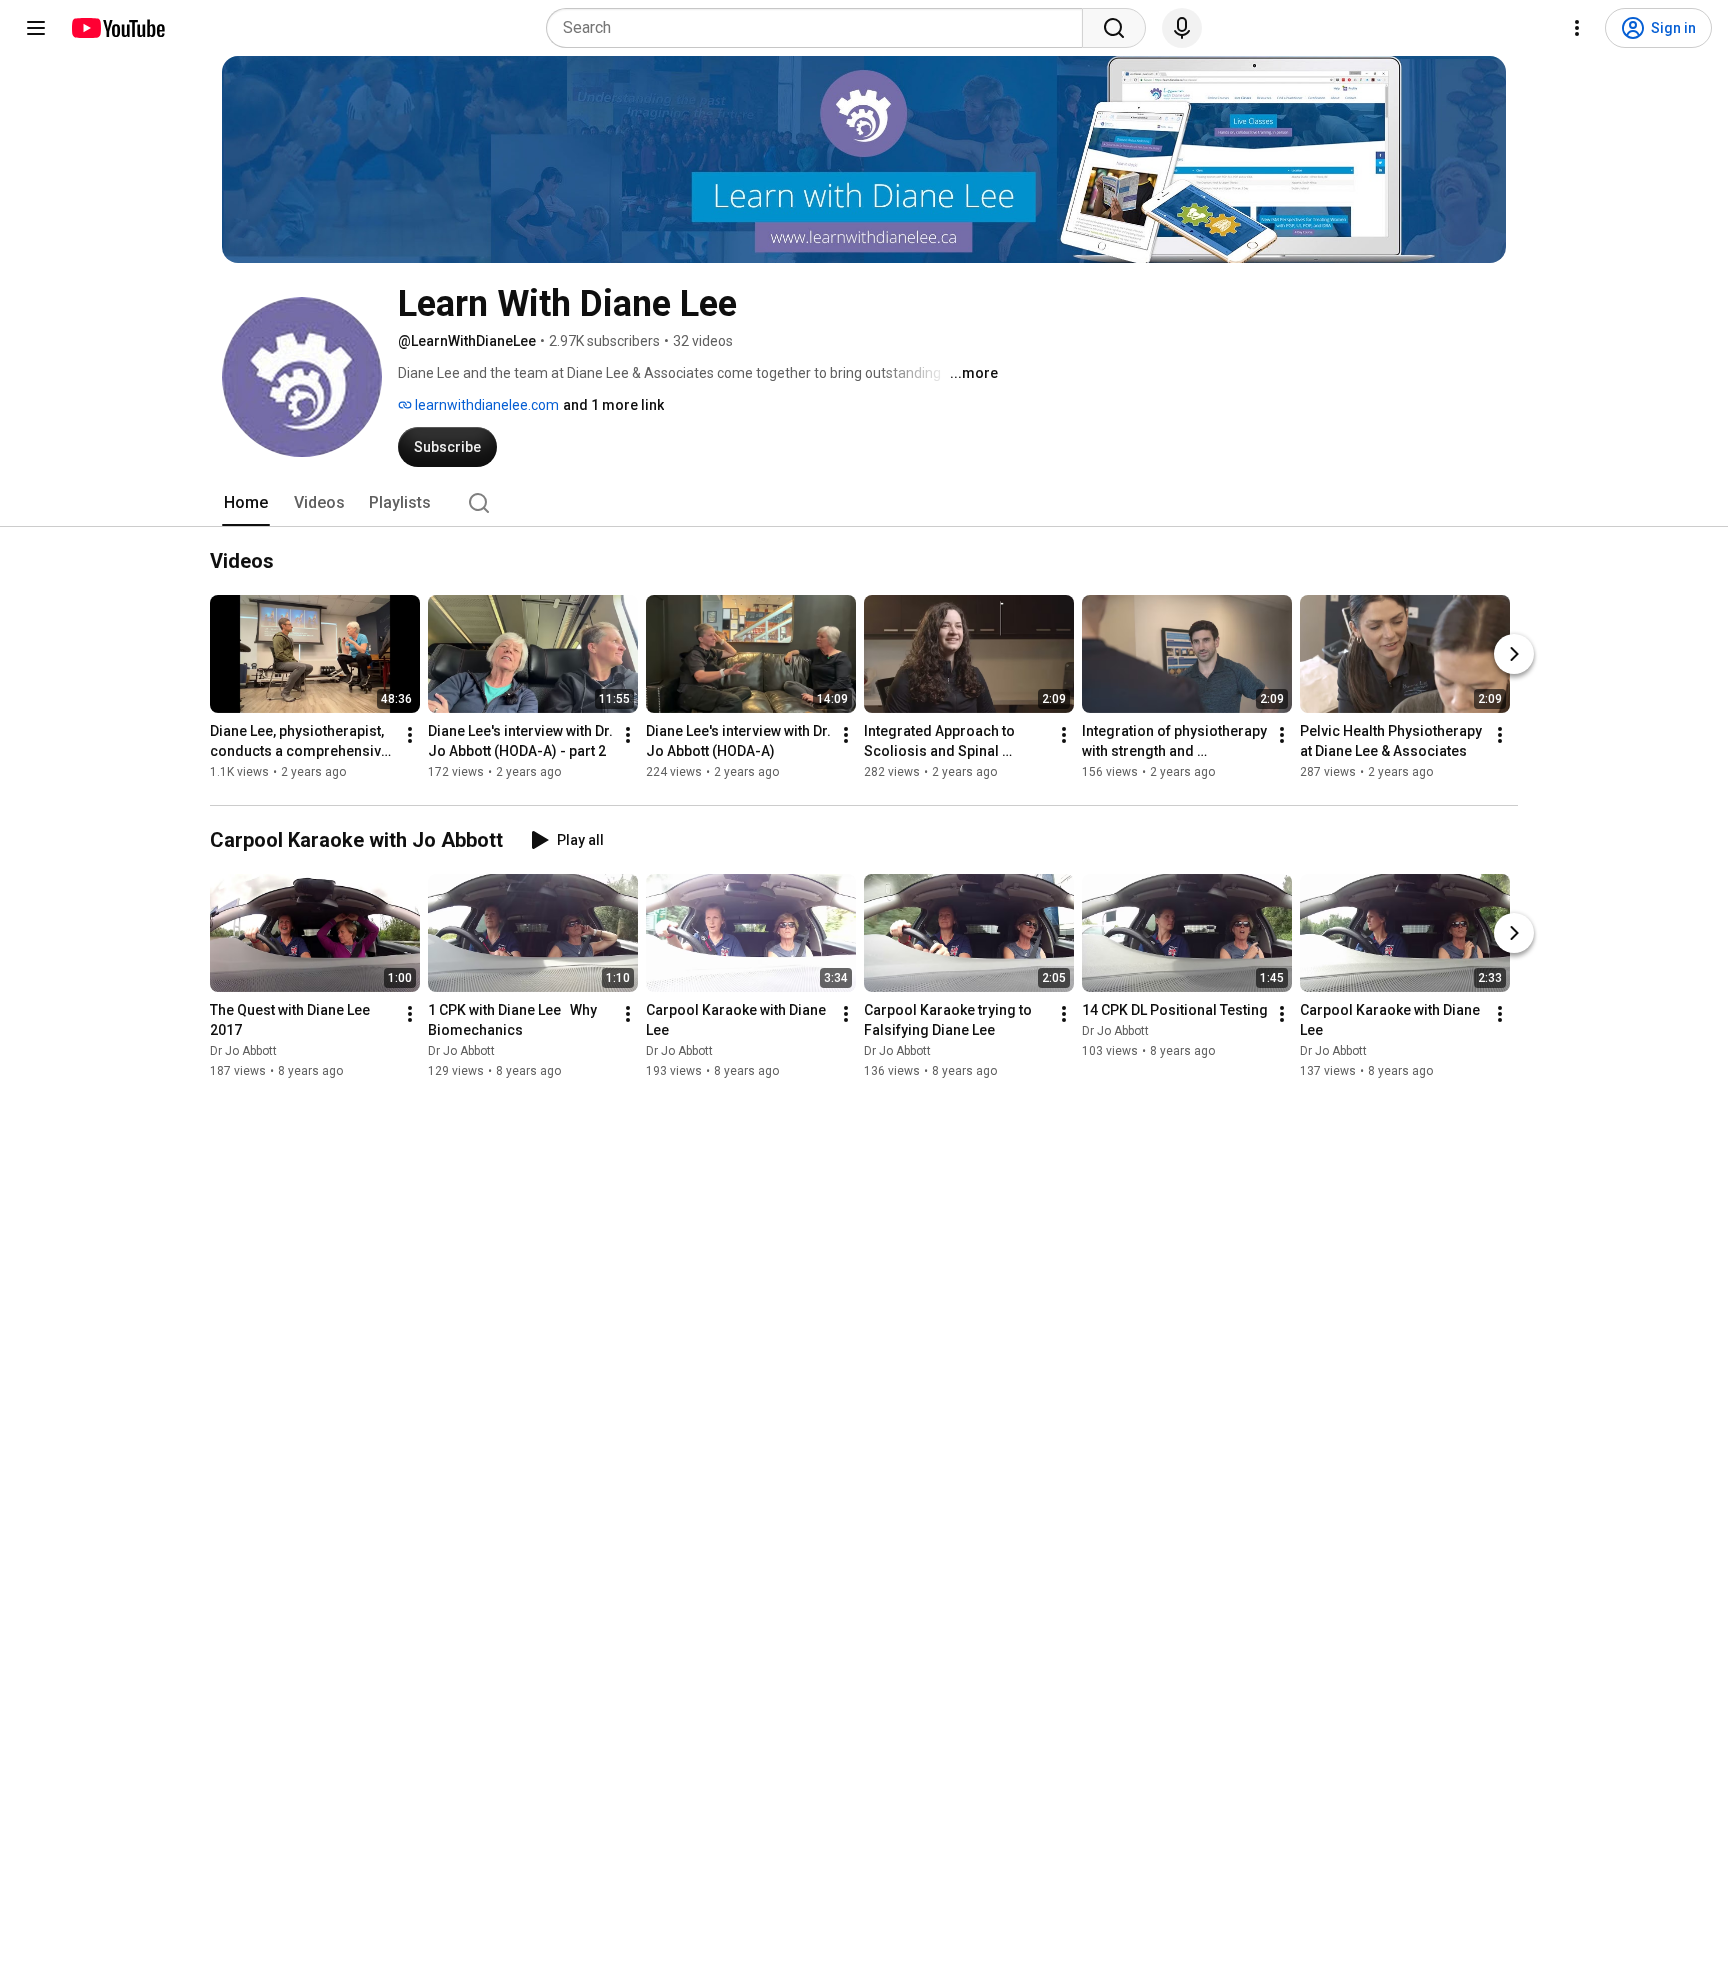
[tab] (246, 503)
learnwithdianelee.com (485, 405)
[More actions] (410, 735)
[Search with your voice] (1182, 28)
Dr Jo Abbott (243, 1051)
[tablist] (864, 503)
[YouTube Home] (117, 28)
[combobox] (820, 28)
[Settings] (1577, 28)
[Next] (1514, 654)
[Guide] (36, 28)
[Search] (1114, 28)
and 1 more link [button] (613, 405)
